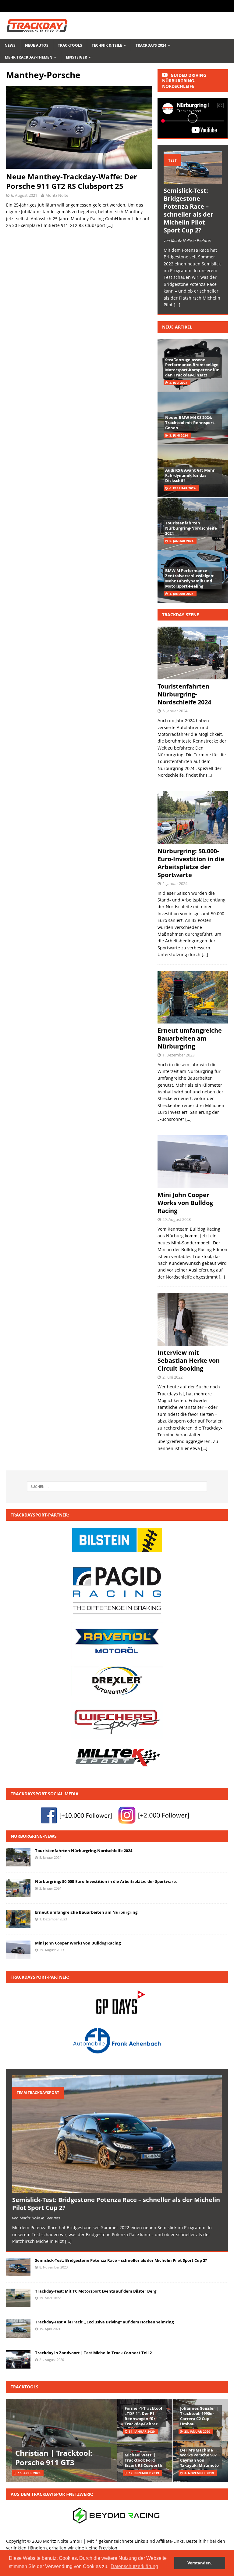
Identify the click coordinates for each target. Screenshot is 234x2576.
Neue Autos (37, 45)
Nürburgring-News (34, 1836)
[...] (177, 305)
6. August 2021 (24, 195)
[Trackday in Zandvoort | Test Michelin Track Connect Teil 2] (18, 2359)
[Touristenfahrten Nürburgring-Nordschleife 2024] (18, 1857)
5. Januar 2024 (181, 541)
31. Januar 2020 (142, 2431)
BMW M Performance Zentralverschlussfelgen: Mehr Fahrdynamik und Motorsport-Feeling (190, 578)
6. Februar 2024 (183, 488)
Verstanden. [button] (200, 2563)
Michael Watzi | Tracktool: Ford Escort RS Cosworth (144, 2460)
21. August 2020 (52, 2360)
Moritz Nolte (57, 195)
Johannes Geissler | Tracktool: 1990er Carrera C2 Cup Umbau (199, 2416)
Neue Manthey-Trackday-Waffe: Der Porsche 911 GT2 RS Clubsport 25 (72, 181)
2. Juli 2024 (178, 383)
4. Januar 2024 (181, 594)
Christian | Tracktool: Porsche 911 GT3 (54, 2458)
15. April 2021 (50, 2329)
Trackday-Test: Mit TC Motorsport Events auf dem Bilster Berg (96, 2291)
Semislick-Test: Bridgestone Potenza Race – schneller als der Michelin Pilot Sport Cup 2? (188, 210)
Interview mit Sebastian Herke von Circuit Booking (189, 1360)
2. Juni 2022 (172, 1377)
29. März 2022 (50, 2298)
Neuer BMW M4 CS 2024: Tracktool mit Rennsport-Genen (190, 423)
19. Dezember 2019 (144, 2473)
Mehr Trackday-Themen (29, 57)
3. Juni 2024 (179, 435)
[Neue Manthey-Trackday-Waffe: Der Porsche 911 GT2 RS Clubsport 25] (79, 127)
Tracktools (70, 45)
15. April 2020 (29, 2473)
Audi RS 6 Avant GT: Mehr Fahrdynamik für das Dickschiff (190, 475)
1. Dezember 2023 (178, 1055)
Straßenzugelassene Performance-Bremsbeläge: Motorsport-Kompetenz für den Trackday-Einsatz (192, 367)
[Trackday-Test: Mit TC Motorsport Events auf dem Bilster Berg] (18, 2298)
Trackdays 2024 (151, 45)
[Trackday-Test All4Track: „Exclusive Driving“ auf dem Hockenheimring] (18, 2329)
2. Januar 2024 (175, 883)
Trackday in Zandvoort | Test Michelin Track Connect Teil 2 (93, 2353)
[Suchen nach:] (117, 1487)
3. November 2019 (199, 2473)
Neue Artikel (177, 327)
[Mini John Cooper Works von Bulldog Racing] (18, 1950)
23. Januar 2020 (197, 2431)
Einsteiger (76, 57)
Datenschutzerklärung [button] (134, 2566)
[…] (110, 225)
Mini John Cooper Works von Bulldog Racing (185, 1203)
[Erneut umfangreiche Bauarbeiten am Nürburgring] (18, 1919)
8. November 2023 (53, 2267)
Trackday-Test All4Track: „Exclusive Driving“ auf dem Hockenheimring (104, 2322)
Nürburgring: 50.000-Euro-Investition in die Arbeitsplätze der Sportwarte (191, 863)
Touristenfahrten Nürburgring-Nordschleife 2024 (191, 528)
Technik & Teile (107, 45)
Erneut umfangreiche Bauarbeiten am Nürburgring (190, 1038)
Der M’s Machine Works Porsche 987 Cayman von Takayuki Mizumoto (199, 2458)
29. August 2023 (177, 1219)
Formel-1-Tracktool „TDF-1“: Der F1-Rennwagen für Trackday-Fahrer (143, 2416)
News (10, 45)
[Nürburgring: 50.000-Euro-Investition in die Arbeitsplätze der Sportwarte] (18, 1888)
